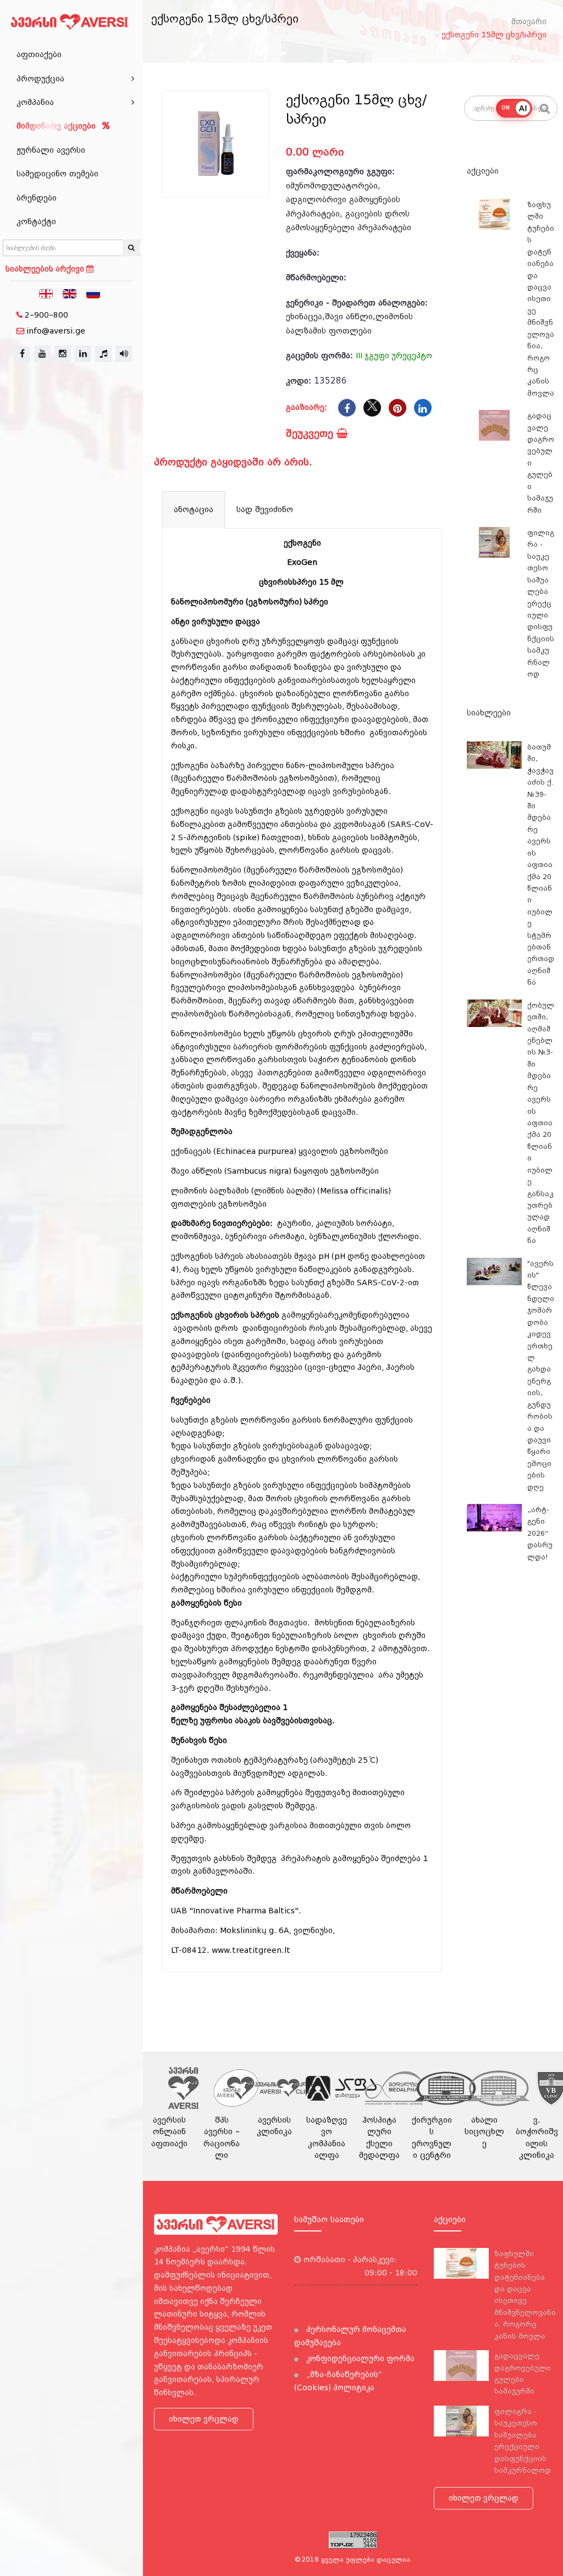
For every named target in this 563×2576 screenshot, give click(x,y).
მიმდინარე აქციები (57, 126)
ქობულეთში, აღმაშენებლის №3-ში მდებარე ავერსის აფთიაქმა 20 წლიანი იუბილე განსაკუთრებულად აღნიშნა (541, 1123)
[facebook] (22, 354)
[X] (372, 408)
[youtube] (42, 354)
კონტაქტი (36, 221)
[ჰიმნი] (103, 354)
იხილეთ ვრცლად (204, 2419)
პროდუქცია (40, 79)
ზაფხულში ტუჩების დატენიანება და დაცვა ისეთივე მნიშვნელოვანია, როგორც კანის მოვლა (541, 299)
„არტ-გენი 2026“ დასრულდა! (540, 1533)
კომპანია (35, 102)
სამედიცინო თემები (57, 174)
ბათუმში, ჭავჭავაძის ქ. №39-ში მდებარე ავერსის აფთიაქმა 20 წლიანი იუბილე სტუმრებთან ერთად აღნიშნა (541, 865)
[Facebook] (347, 408)
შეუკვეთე (311, 433)
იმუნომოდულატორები (332, 186)
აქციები (483, 171)
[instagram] (63, 354)
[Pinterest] (398, 408)
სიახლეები (489, 713)
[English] (70, 293)
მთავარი (529, 21)
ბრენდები (37, 198)
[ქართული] (46, 293)
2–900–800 (46, 315)
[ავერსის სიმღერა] (124, 354)
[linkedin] (83, 354)
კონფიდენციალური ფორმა (359, 2358)
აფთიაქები (39, 54)
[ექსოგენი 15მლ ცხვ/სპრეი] (216, 144)
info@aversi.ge (56, 331)
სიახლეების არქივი (46, 269)
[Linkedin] (423, 408)
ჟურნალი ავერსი (51, 150)
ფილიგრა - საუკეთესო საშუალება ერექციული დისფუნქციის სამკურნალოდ (541, 603)
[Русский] (93, 293)
